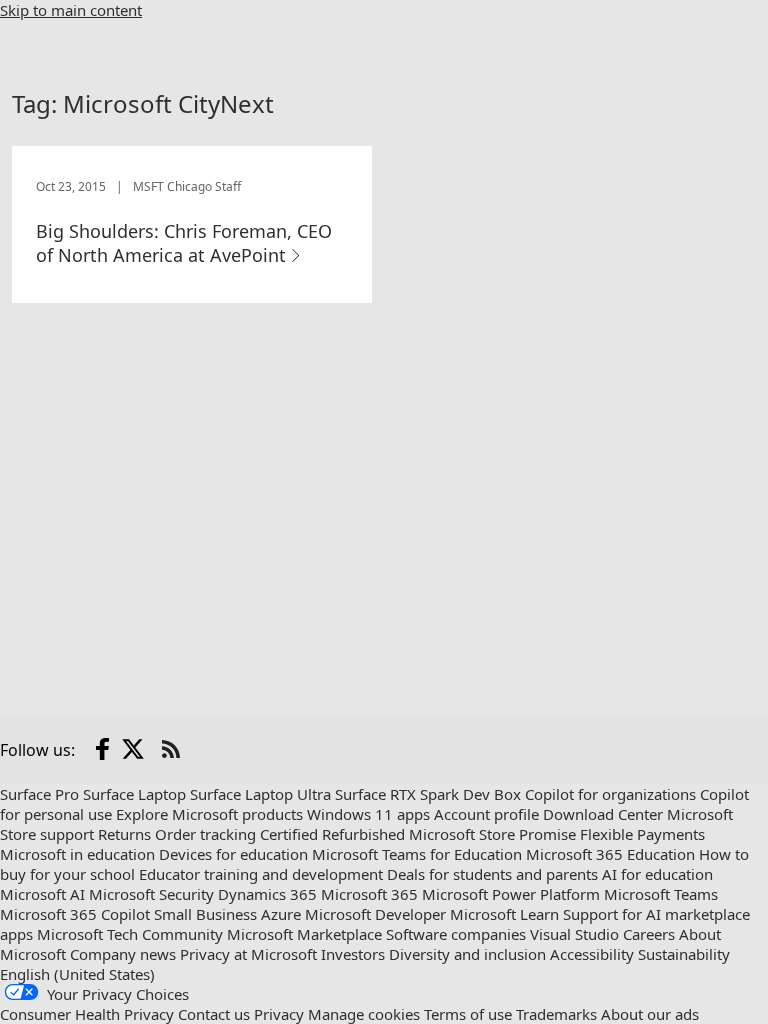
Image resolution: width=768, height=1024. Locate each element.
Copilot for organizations (610, 794)
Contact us (214, 1014)
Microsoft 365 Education (610, 854)
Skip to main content (71, 10)
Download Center (603, 814)
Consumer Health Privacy (87, 1014)
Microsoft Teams (661, 894)
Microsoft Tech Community (130, 934)
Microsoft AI (42, 894)
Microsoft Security (151, 894)
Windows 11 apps (368, 814)
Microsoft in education (77, 854)
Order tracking (205, 834)
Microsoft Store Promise (492, 834)
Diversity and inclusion (467, 954)
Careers (649, 934)
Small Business (205, 914)
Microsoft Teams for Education (417, 854)
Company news (123, 954)
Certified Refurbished (332, 834)
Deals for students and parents (492, 874)
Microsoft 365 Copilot (75, 914)
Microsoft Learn (504, 914)
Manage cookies (364, 1014)
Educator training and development (261, 874)
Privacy (279, 1014)
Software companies (456, 934)
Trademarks (556, 1014)
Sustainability (684, 954)
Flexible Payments (642, 834)
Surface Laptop (134, 794)
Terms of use (468, 1014)
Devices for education (233, 854)
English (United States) (77, 974)
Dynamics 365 (267, 894)
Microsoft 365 (369, 894)
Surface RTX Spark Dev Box (428, 794)
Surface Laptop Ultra (260, 794)
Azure (281, 914)
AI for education (657, 874)
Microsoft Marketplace (304, 934)
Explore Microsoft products (209, 814)
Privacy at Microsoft (248, 954)
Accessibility (592, 954)
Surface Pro (39, 794)
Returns (124, 834)
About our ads (650, 1014)
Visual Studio (574, 934)
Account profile (486, 814)
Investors (353, 954)
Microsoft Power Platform (511, 894)
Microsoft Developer (375, 914)
